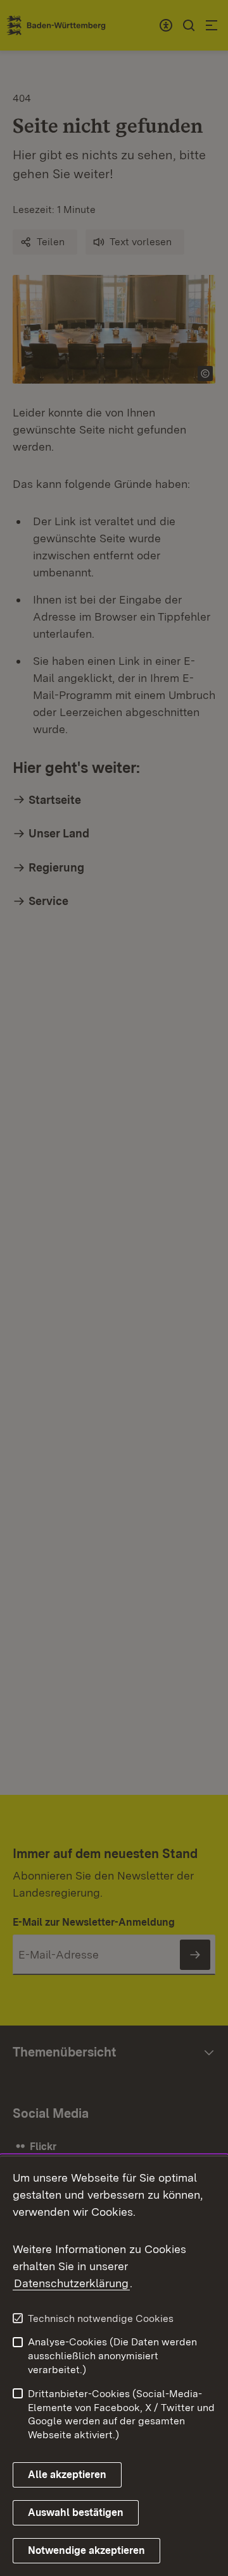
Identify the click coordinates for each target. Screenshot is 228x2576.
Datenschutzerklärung (71, 2283)
